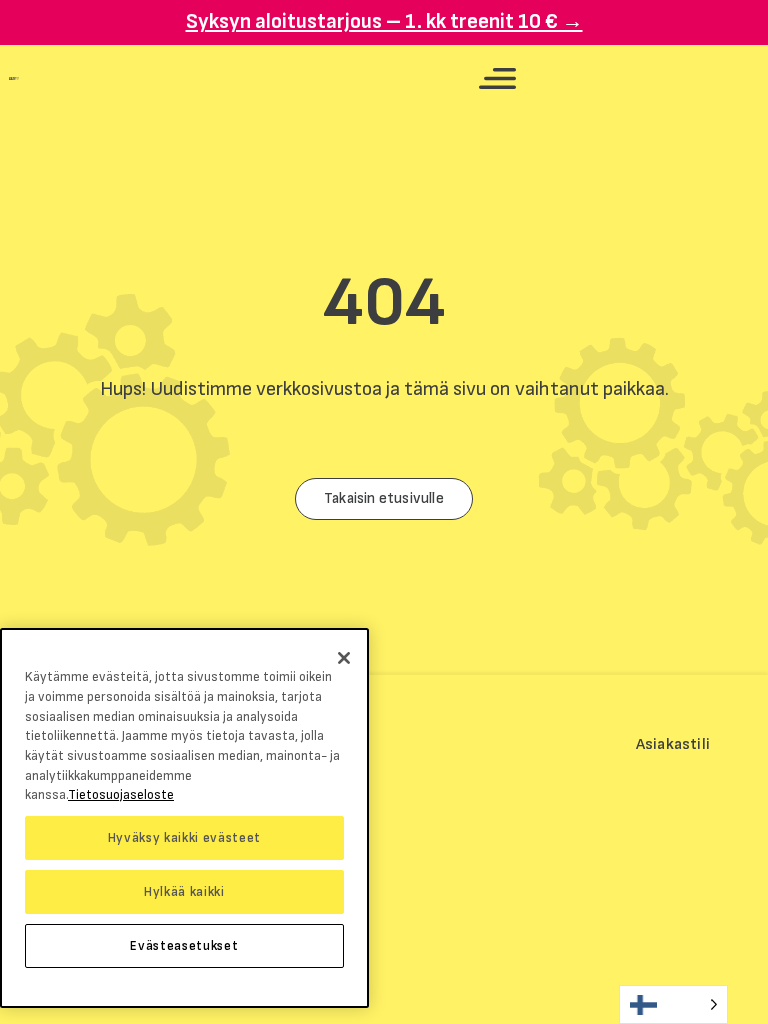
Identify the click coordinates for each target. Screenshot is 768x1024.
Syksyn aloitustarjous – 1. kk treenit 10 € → (384, 21)
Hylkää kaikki (184, 892)
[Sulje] (344, 658)
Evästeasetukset (184, 946)
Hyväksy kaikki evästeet (184, 838)
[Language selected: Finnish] (673, 1004)
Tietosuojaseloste (121, 795)
